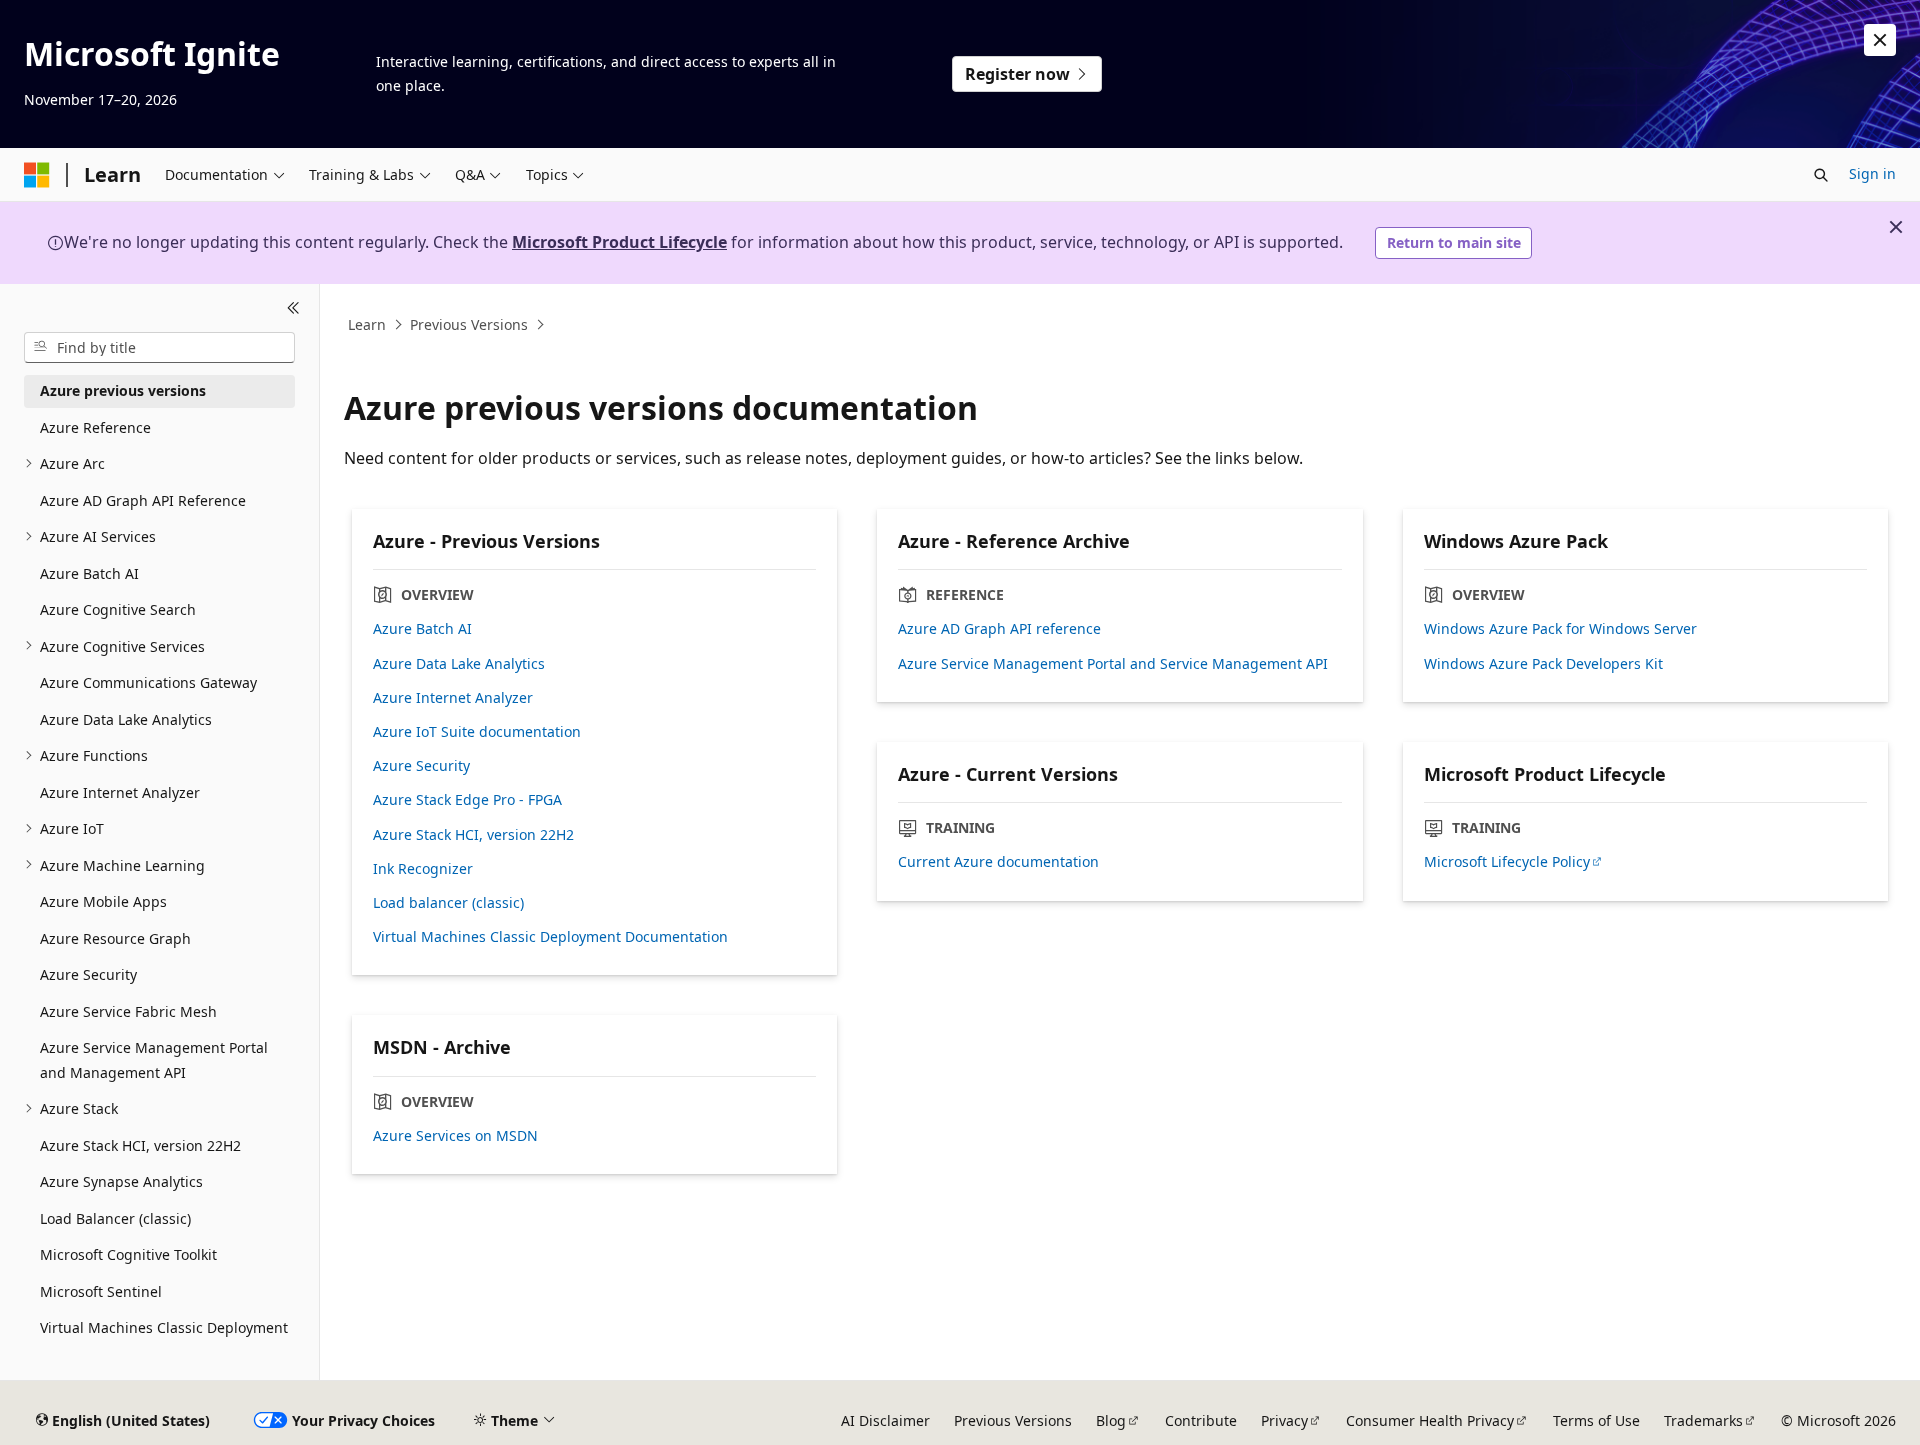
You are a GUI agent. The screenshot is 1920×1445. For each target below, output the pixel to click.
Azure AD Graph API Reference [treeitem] (143, 499)
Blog (1111, 1420)
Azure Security (421, 766)
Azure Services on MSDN (455, 1136)
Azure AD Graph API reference (999, 629)
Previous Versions (469, 324)
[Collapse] (293, 308)
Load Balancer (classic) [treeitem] (115, 1217)
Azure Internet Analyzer (453, 698)
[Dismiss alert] (1880, 40)
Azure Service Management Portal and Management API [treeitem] (154, 1060)
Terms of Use (1596, 1420)
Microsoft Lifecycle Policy (1507, 862)
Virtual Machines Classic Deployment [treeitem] (164, 1327)
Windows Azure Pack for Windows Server (1560, 629)
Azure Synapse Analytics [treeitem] (121, 1181)
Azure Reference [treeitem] (95, 426)
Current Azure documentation (998, 862)
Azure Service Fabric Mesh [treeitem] (128, 1010)
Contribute (1201, 1420)
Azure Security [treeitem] (88, 974)
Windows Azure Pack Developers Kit (1543, 664)
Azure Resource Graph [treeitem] (115, 937)
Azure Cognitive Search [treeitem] (118, 609)
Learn (367, 324)
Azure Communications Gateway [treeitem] (148, 682)
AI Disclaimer (885, 1420)
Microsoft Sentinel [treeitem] (101, 1290)
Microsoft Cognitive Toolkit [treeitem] (128, 1254)
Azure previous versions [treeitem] (123, 390)
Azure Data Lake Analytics (459, 664)
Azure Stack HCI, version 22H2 (473, 835)
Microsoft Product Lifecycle (619, 242)
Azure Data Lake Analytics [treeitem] (126, 718)
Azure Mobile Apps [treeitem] (103, 901)
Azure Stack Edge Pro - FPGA (467, 800)
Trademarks (1703, 1420)
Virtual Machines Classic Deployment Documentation (550, 937)
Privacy (1284, 1420)
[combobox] (159, 347)
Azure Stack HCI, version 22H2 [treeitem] (140, 1144)
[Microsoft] (37, 175)
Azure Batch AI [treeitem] (89, 572)
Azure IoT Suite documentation (477, 732)
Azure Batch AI (422, 629)
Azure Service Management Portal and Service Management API (1113, 664)
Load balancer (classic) (448, 903)
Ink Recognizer (423, 869)
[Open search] (1821, 175)
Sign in (1872, 173)
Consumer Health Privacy (1430, 1420)
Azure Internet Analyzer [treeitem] (120, 791)
